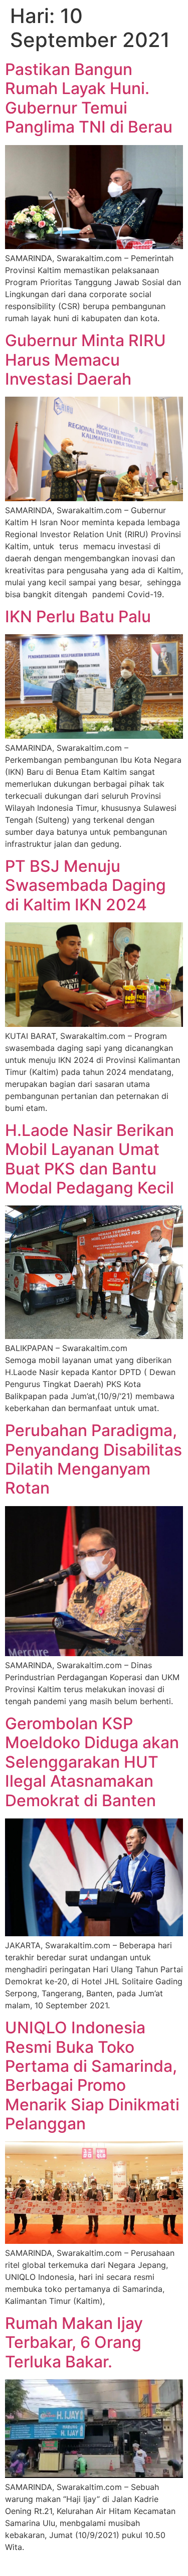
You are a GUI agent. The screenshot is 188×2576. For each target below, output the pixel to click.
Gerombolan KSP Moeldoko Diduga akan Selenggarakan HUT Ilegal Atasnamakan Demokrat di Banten (92, 1762)
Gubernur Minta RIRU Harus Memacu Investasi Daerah (85, 360)
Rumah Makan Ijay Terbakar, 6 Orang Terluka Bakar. (74, 2342)
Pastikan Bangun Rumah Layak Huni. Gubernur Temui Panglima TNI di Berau (89, 98)
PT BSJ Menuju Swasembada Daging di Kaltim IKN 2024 (85, 885)
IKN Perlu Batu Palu (78, 616)
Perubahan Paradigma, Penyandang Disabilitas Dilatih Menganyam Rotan (93, 1459)
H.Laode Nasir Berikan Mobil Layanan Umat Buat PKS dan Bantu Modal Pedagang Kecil (89, 1159)
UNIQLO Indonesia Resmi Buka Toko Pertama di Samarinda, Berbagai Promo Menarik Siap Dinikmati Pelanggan (92, 2076)
